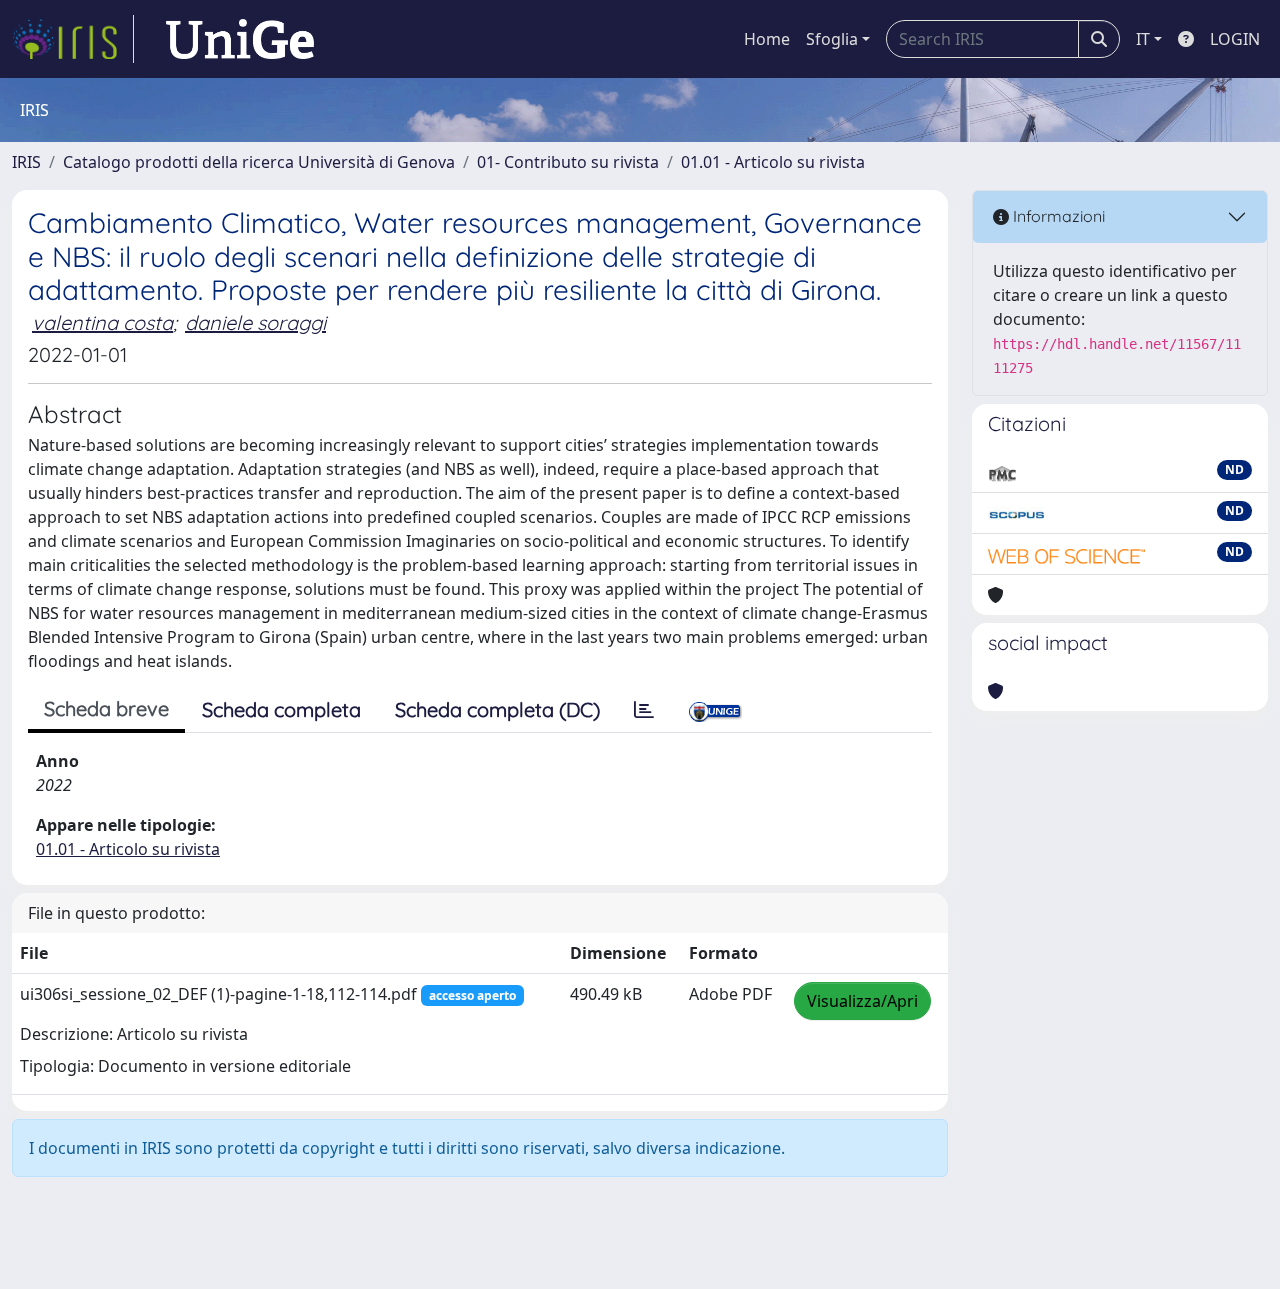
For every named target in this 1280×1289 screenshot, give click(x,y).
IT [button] (1143, 39)
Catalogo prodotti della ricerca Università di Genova (259, 162)
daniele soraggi (255, 322)
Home (767, 39)
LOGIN (1235, 39)
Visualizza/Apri (862, 1001)
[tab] (644, 710)
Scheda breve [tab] (106, 708)
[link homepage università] (240, 39)
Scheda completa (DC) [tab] (497, 709)
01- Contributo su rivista (568, 162)
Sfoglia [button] (832, 39)
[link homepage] (73, 39)
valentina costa (102, 322)
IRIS (26, 162)
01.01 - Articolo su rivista (773, 162)
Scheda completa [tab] (281, 709)
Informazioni (1057, 216)
